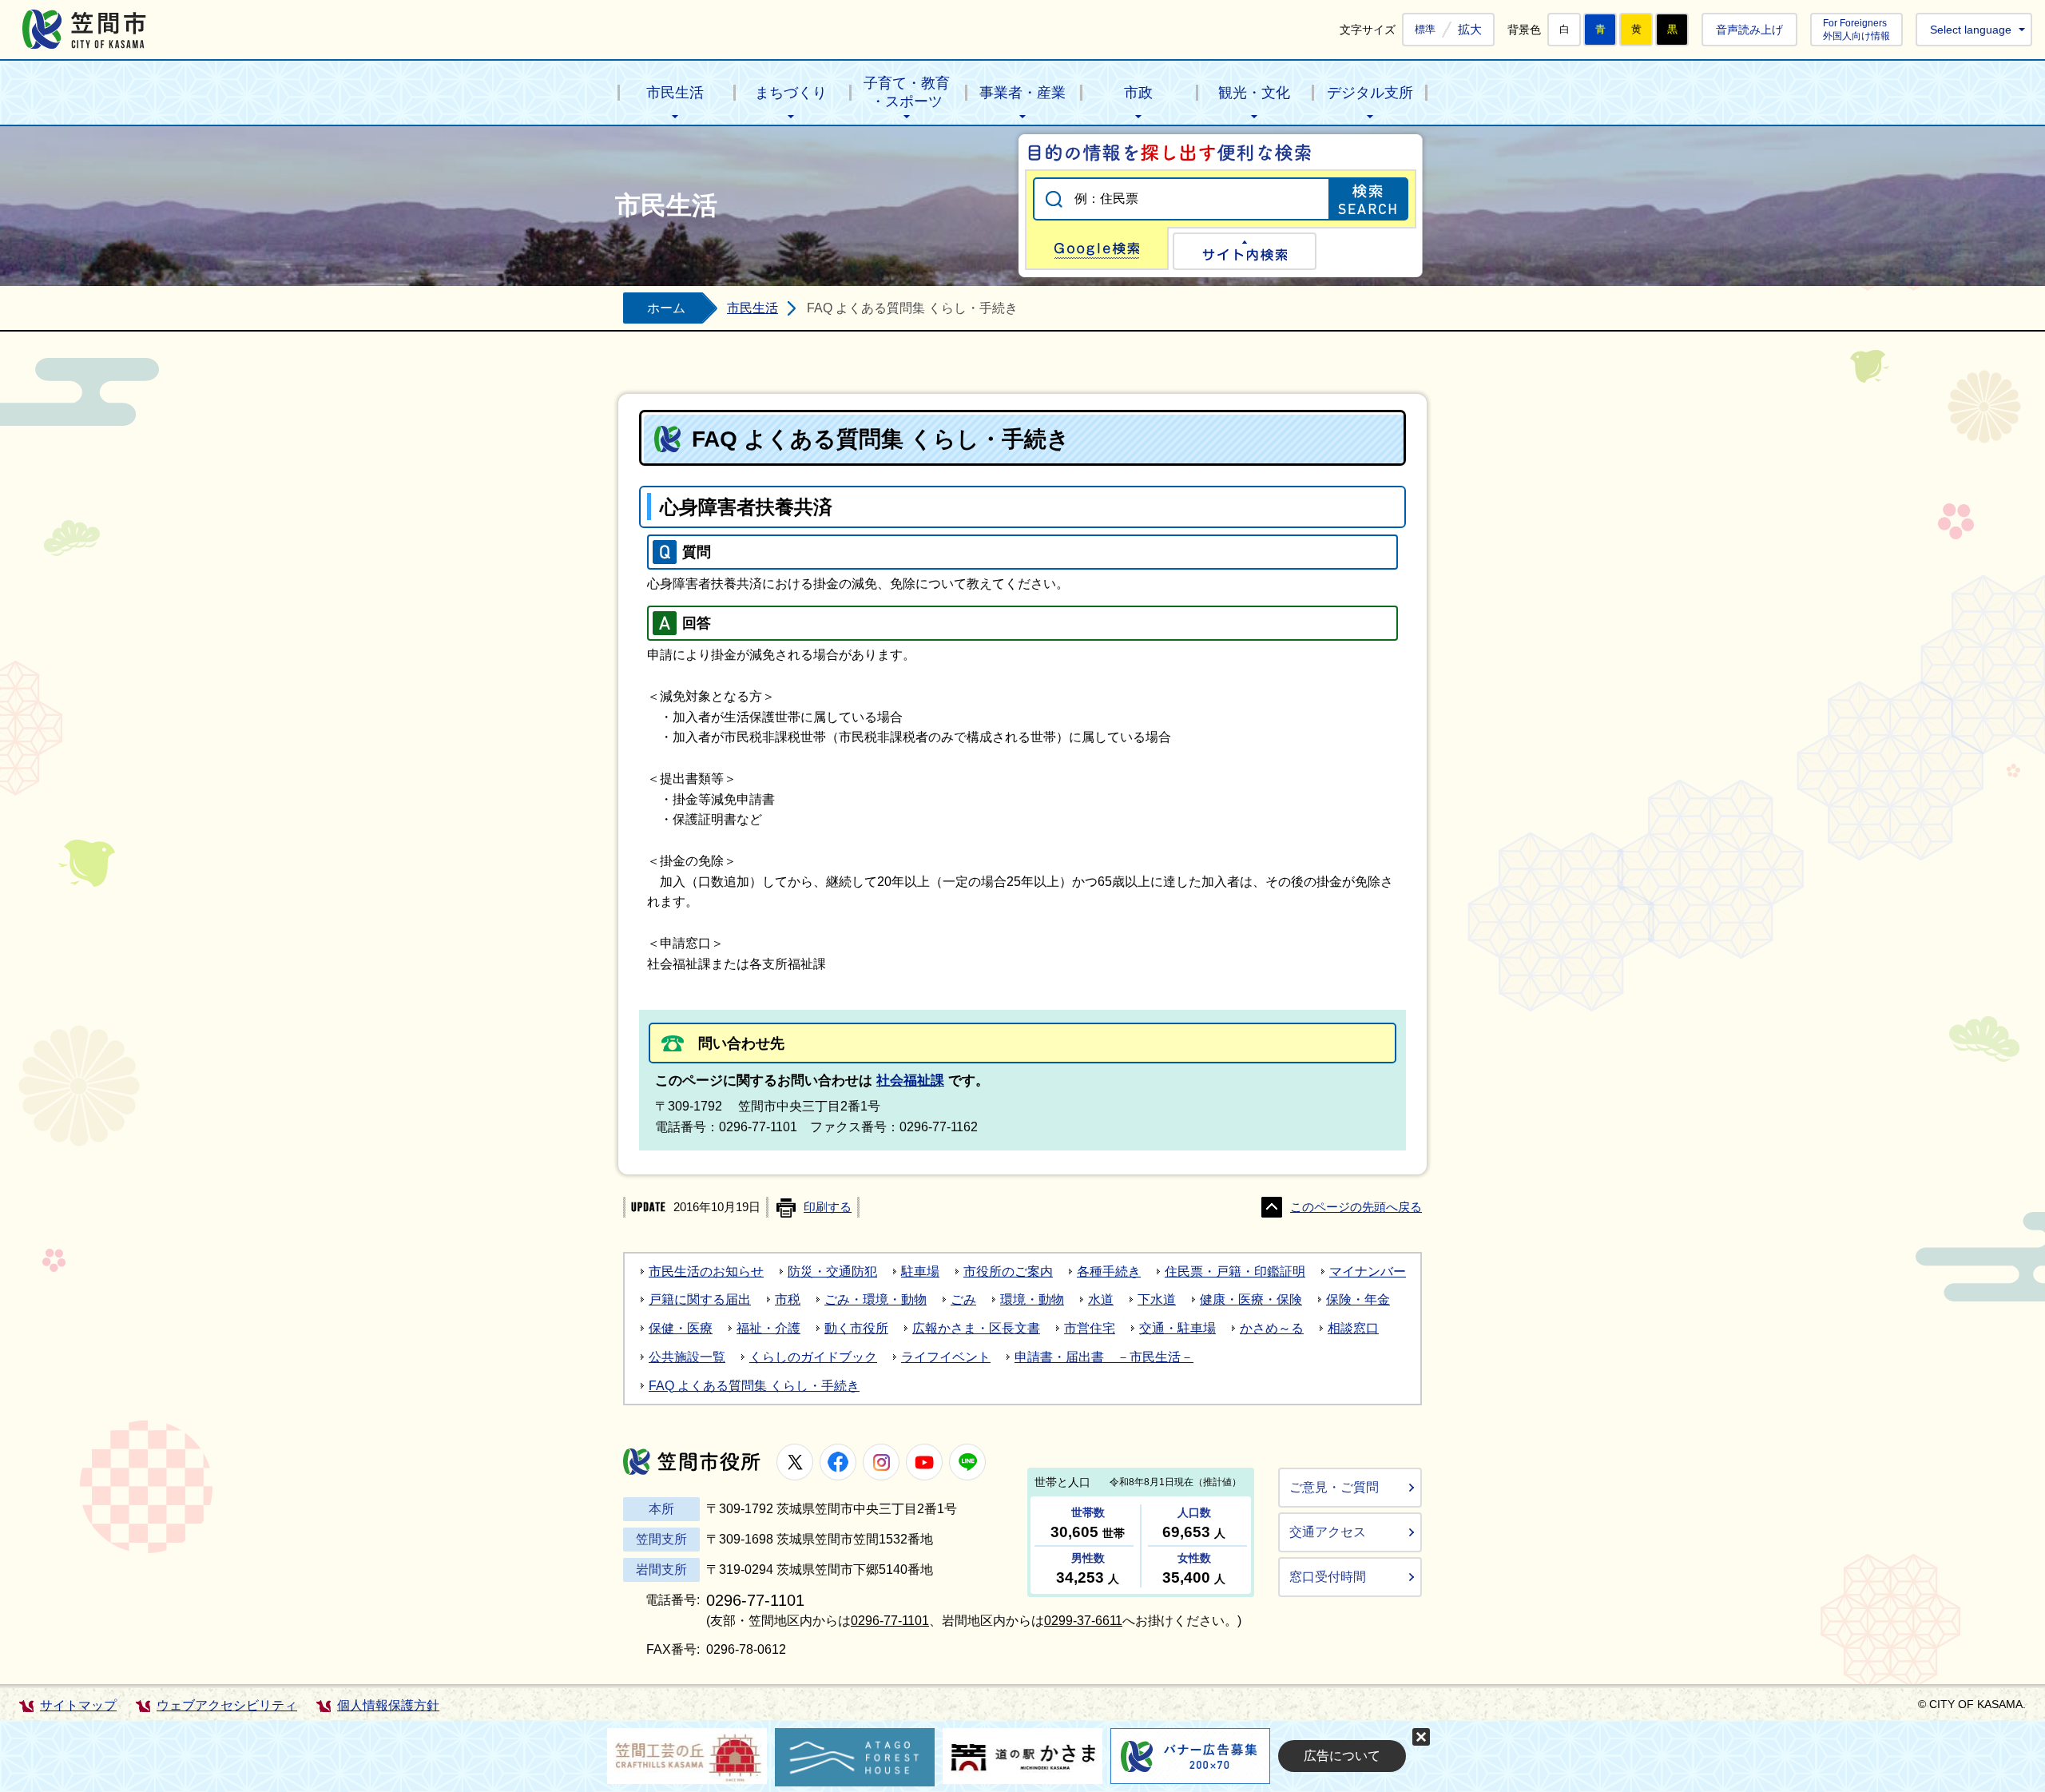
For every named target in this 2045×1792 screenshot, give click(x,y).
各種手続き (1109, 1271)
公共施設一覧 (687, 1357)
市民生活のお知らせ (706, 1271)
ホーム (666, 308)
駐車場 (920, 1271)
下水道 (1157, 1299)
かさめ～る (1272, 1328)
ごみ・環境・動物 (876, 1299)
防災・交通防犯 (832, 1271)
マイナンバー (1368, 1271)
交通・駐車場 (1177, 1328)
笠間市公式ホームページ (84, 29)
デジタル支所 (1370, 93)
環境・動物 (1032, 1299)
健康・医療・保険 (1251, 1299)
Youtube (924, 1462)
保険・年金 (1358, 1299)
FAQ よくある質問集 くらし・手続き (754, 1386)
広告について (1342, 1756)
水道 (1101, 1299)
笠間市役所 (692, 1462)
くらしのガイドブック (813, 1357)
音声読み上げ (1749, 30)
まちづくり (791, 93)
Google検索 (1097, 248)
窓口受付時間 (1328, 1577)
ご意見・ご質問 (1334, 1487)
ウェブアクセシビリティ (227, 1705)
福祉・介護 (768, 1328)
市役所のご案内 (1008, 1271)
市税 (788, 1299)
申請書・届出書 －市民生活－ (1104, 1357)
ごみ (963, 1299)
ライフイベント (946, 1357)
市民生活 (675, 93)
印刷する (828, 1207)
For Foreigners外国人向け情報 (1856, 29)
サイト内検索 (1245, 251)
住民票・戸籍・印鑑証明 (1235, 1271)
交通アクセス (1328, 1532)
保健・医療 (681, 1328)
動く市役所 (856, 1328)
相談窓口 (1353, 1328)
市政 (1138, 93)
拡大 (1470, 29)
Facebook (838, 1462)
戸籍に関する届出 (700, 1299)
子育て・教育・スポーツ (907, 92)
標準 (1425, 30)
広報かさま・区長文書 (976, 1328)
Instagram (881, 1462)
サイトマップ (78, 1705)
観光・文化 (1254, 93)
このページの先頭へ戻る (1356, 1207)
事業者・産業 (1022, 93)
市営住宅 (1090, 1328)
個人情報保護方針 (388, 1705)
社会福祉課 (910, 1081)
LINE (967, 1462)
